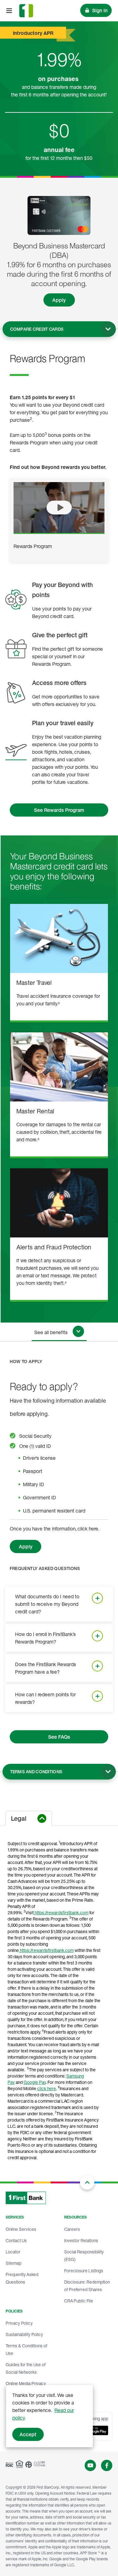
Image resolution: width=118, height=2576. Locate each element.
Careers (72, 2229)
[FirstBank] (26, 11)
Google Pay (35, 2082)
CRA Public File (79, 2301)
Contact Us (16, 2240)
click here (47, 2088)
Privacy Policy (19, 2323)
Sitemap (14, 2263)
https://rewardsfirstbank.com (61, 1913)
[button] (59, 508)
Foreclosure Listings (84, 2271)
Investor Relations (81, 2240)
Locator (13, 2252)
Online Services (21, 2229)
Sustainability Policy (24, 2334)
